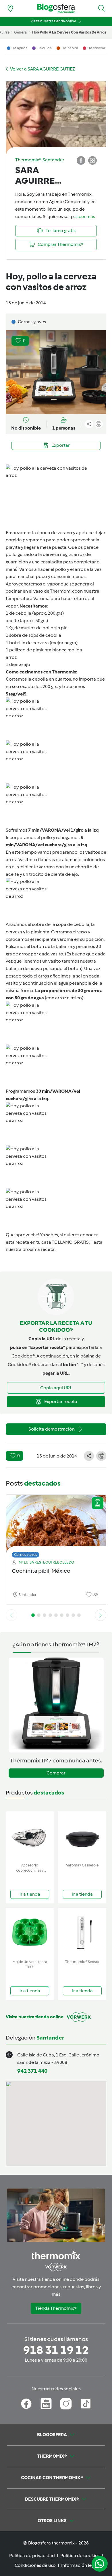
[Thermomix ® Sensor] (82, 1933)
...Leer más (84, 217)
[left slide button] (11, 1615)
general (21, 32)
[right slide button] (101, 1615)
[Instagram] (66, 2404)
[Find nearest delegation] (10, 8)
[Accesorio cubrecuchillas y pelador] (30, 1836)
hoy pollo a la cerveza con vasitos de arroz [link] (69, 32)
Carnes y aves (26, 1555)
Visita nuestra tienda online (53, 21)
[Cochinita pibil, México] (56, 1525)
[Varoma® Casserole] (82, 1836)
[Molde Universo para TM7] (30, 1933)
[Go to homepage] (56, 8)
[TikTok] (86, 2404)
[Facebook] (26, 2404)
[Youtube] (46, 2404)
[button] (102, 8)
